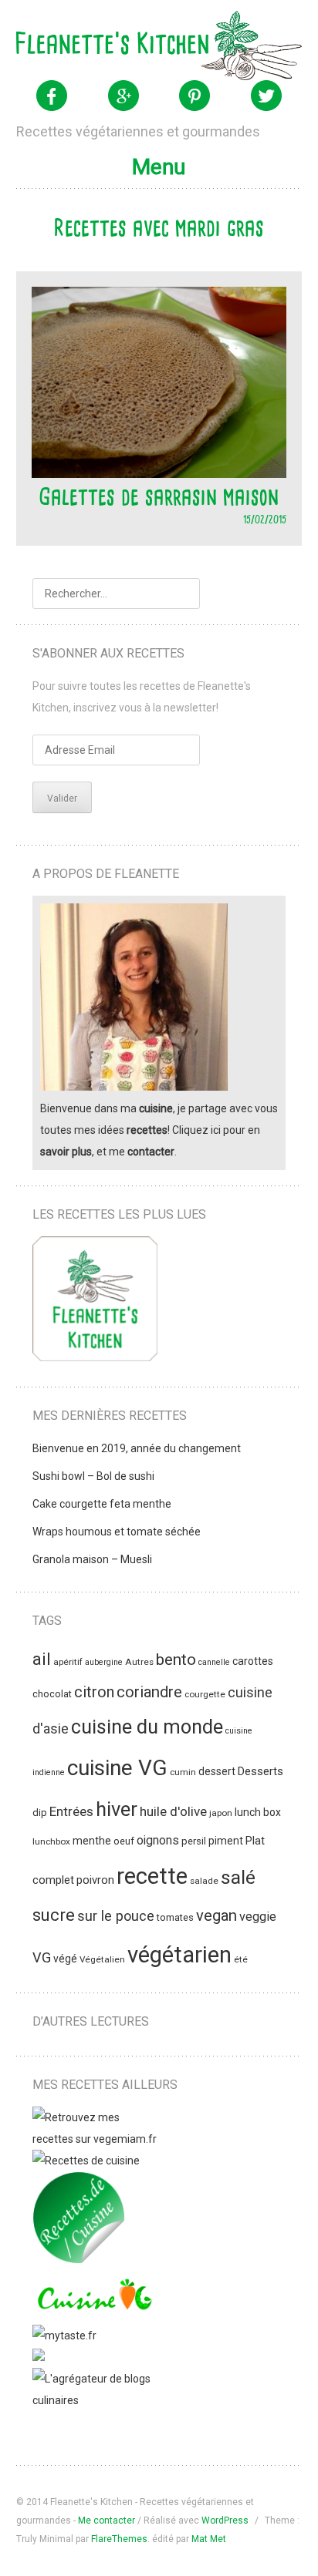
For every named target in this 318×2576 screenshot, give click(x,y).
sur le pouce (116, 1916)
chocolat (52, 1694)
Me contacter (107, 2521)
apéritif (68, 1662)
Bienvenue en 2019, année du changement (137, 1448)
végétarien (179, 1955)
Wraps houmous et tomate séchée (117, 1532)
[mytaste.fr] (64, 2336)
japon (221, 1813)
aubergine (104, 1662)
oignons (158, 1841)
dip (40, 1813)
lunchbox (51, 1841)
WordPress (225, 2521)
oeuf (124, 1841)
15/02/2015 (265, 519)
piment (226, 1841)
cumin (183, 1772)
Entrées (71, 1811)
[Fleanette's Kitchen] (159, 45)
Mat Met (209, 2539)
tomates (175, 1917)
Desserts (260, 1771)
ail (42, 1659)
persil (194, 1841)
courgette (205, 1694)
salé (238, 1877)
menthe (92, 1841)
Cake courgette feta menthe (102, 1504)
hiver (117, 1809)
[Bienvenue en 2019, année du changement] (95, 1302)
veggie (258, 1917)
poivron (95, 1880)
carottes (253, 1661)
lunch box (258, 1812)
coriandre (149, 1692)
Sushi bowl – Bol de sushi (93, 1476)
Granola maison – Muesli (92, 1559)
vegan (217, 1915)
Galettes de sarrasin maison (159, 496)
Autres (139, 1662)
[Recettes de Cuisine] (86, 2161)
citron (94, 1692)
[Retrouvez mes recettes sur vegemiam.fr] (95, 2139)
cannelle (214, 1662)
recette (152, 1876)
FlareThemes (119, 2539)
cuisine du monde (147, 1727)
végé (65, 1959)
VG (42, 1957)
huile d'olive (173, 1811)
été (241, 1959)
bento (176, 1660)
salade (204, 1881)
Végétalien (102, 1959)
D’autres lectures (91, 2021)
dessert (217, 1771)
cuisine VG (117, 1768)
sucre (54, 1915)
